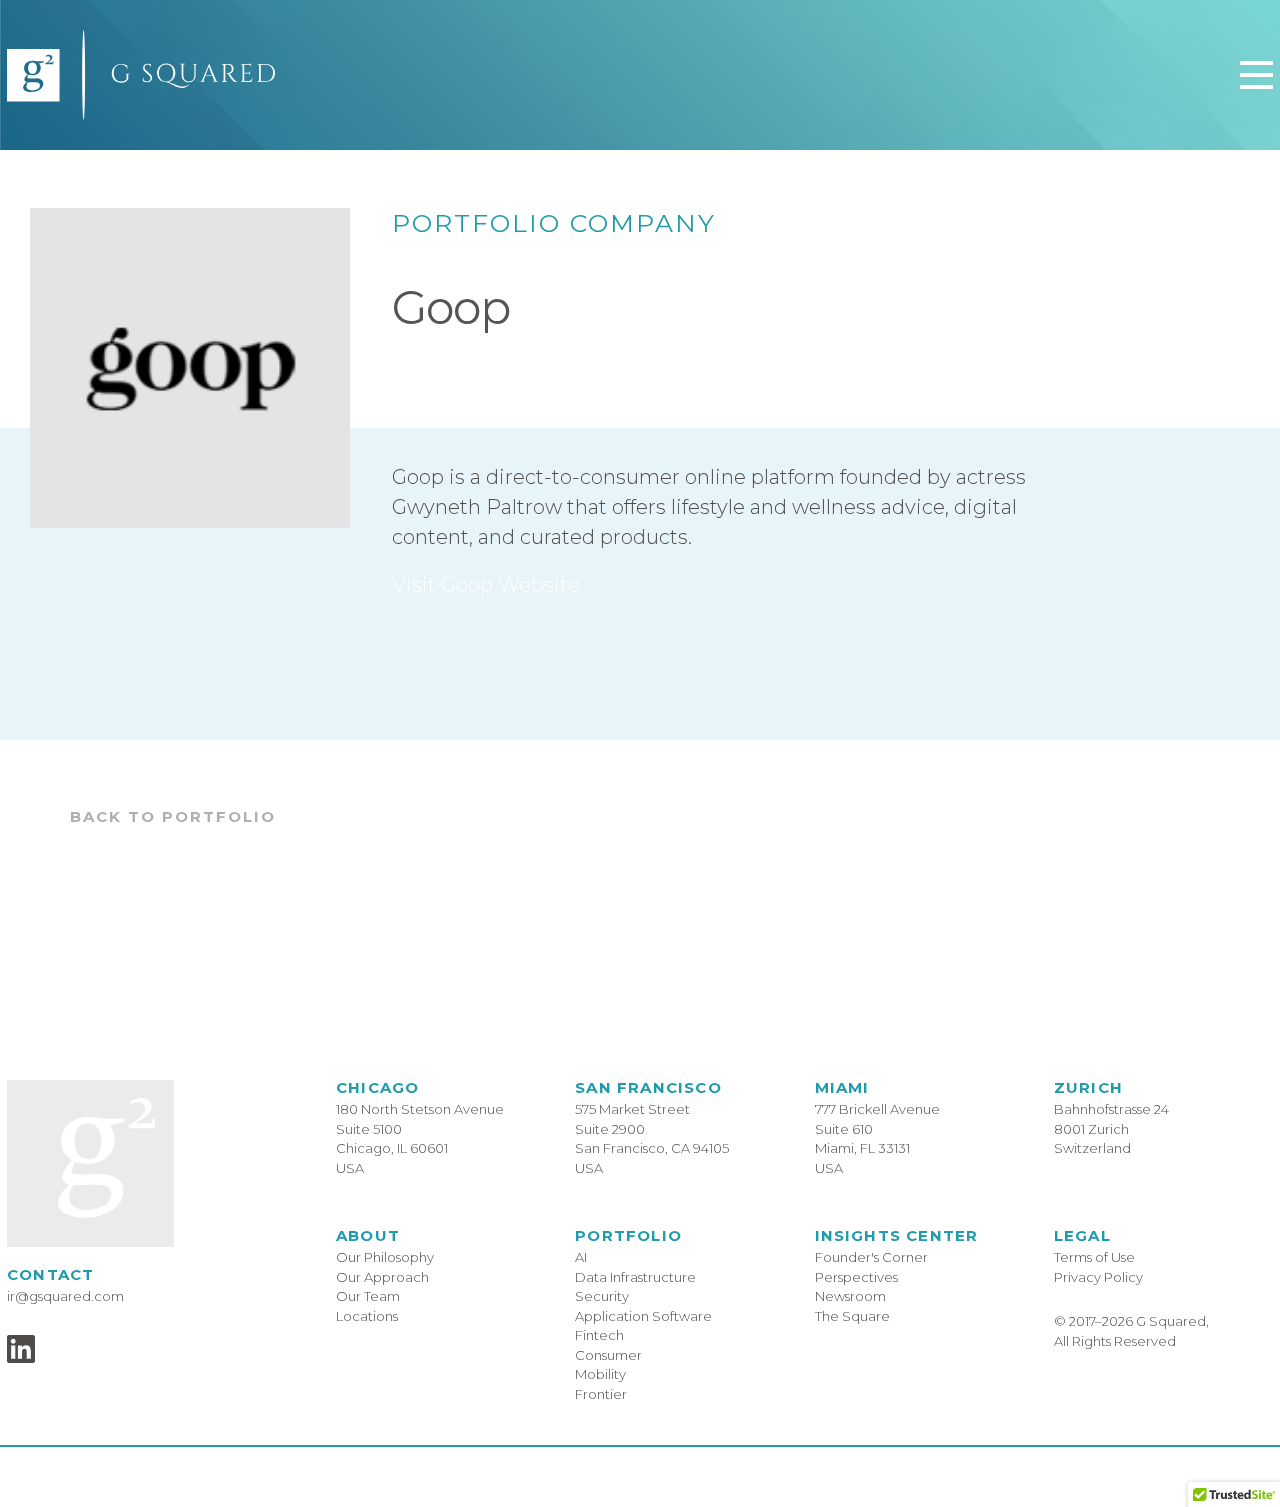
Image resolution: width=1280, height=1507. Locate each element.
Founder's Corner (871, 1257)
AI (581, 1257)
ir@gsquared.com (65, 1296)
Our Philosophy (385, 1257)
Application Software (643, 1316)
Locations (367, 1316)
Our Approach (382, 1277)
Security (602, 1296)
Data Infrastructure (635, 1277)
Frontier (601, 1394)
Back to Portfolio (173, 816)
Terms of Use (1094, 1257)
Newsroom (850, 1296)
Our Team (368, 1296)
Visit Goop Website (486, 585)
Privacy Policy (1098, 1277)
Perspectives (856, 1277)
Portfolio (628, 1235)
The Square (852, 1316)
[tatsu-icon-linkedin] (21, 1349)
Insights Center (897, 1235)
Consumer (608, 1355)
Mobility (600, 1374)
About (368, 1235)
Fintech (599, 1335)
